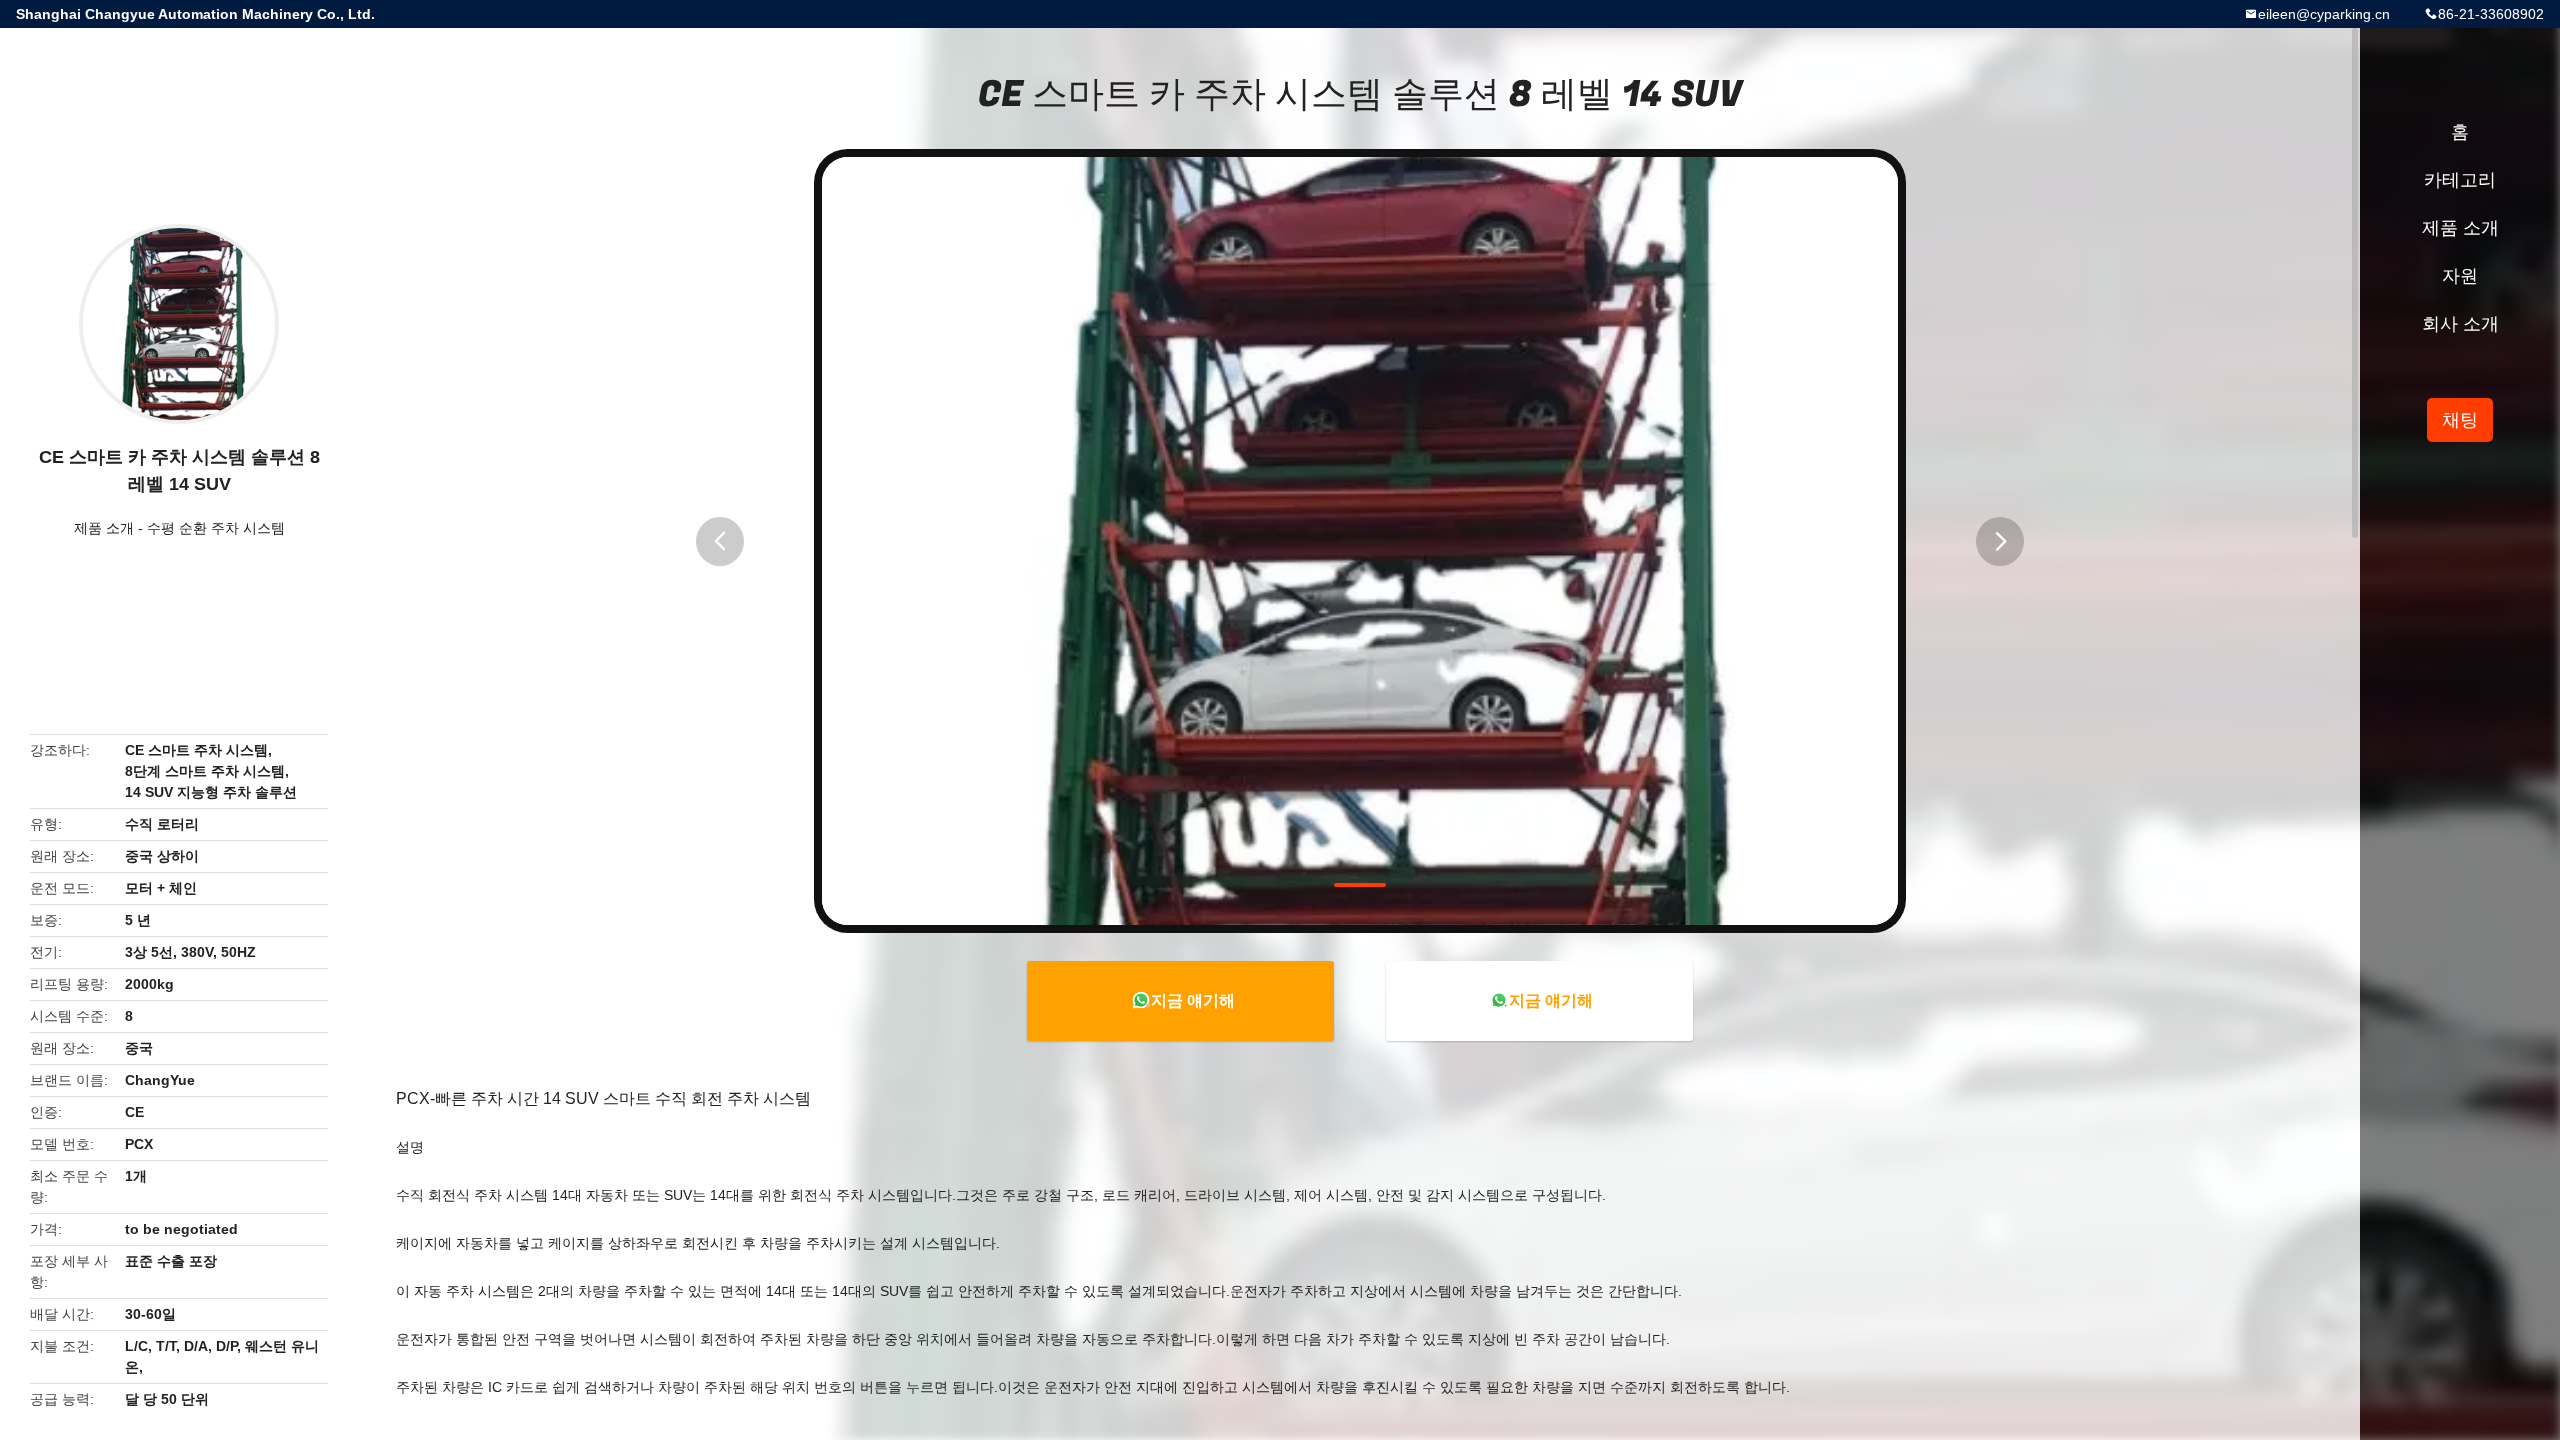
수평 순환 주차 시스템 (216, 528)
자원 (2460, 276)
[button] (720, 541)
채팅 (2460, 420)
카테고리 (2460, 180)
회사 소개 (2460, 324)
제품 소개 (104, 528)
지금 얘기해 (1193, 1000)
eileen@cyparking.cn (2324, 14)
